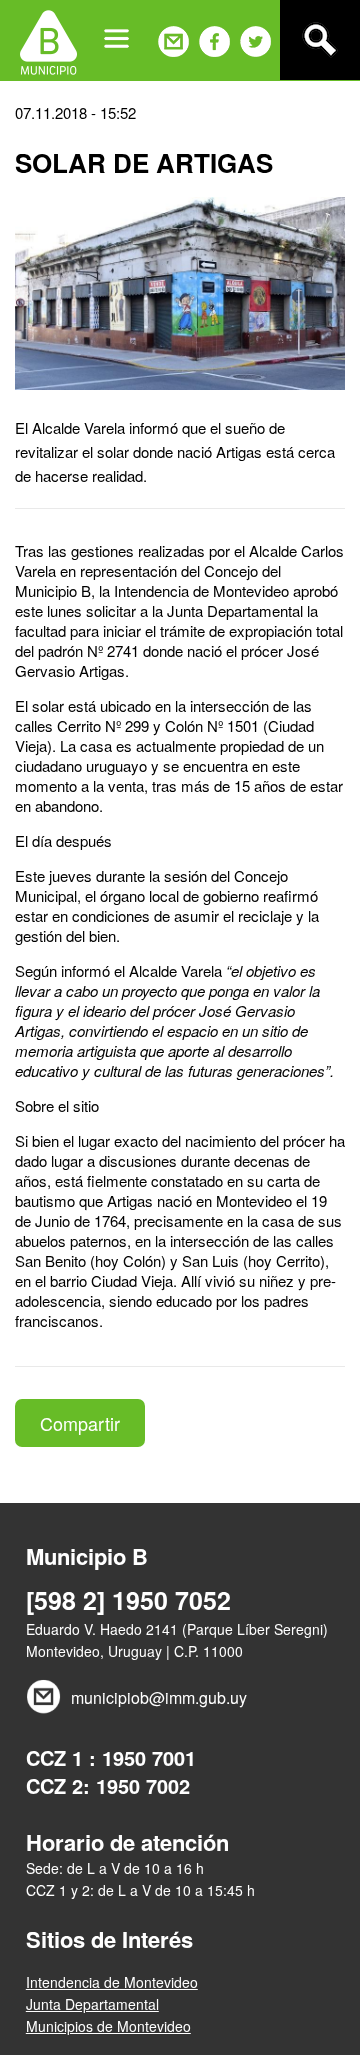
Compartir (80, 1423)
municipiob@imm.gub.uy (159, 1697)
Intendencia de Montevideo (112, 1982)
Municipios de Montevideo (108, 2026)
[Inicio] (48, 40)
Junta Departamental (92, 2004)
